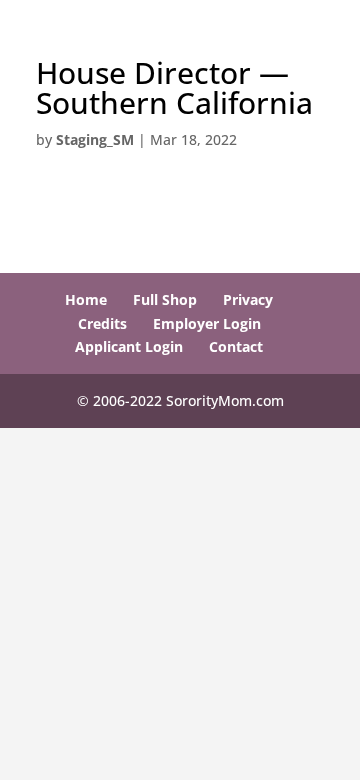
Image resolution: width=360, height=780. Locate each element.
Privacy (248, 299)
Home (86, 299)
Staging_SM (95, 139)
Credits (102, 323)
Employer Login (207, 323)
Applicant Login (129, 346)
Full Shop (165, 299)
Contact (236, 346)
